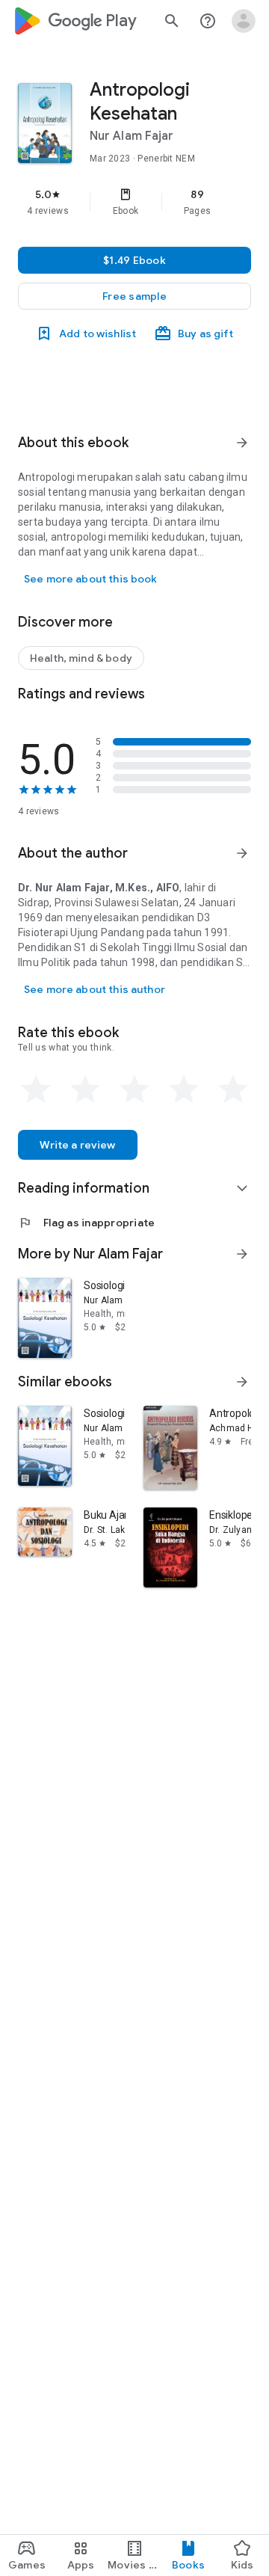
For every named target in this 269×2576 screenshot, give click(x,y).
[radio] (36, 1089)
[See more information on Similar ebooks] (242, 1382)
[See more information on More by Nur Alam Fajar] (242, 1254)
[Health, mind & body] (81, 658)
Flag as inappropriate (86, 1223)
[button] (134, 296)
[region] (134, 202)
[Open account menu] (244, 21)
